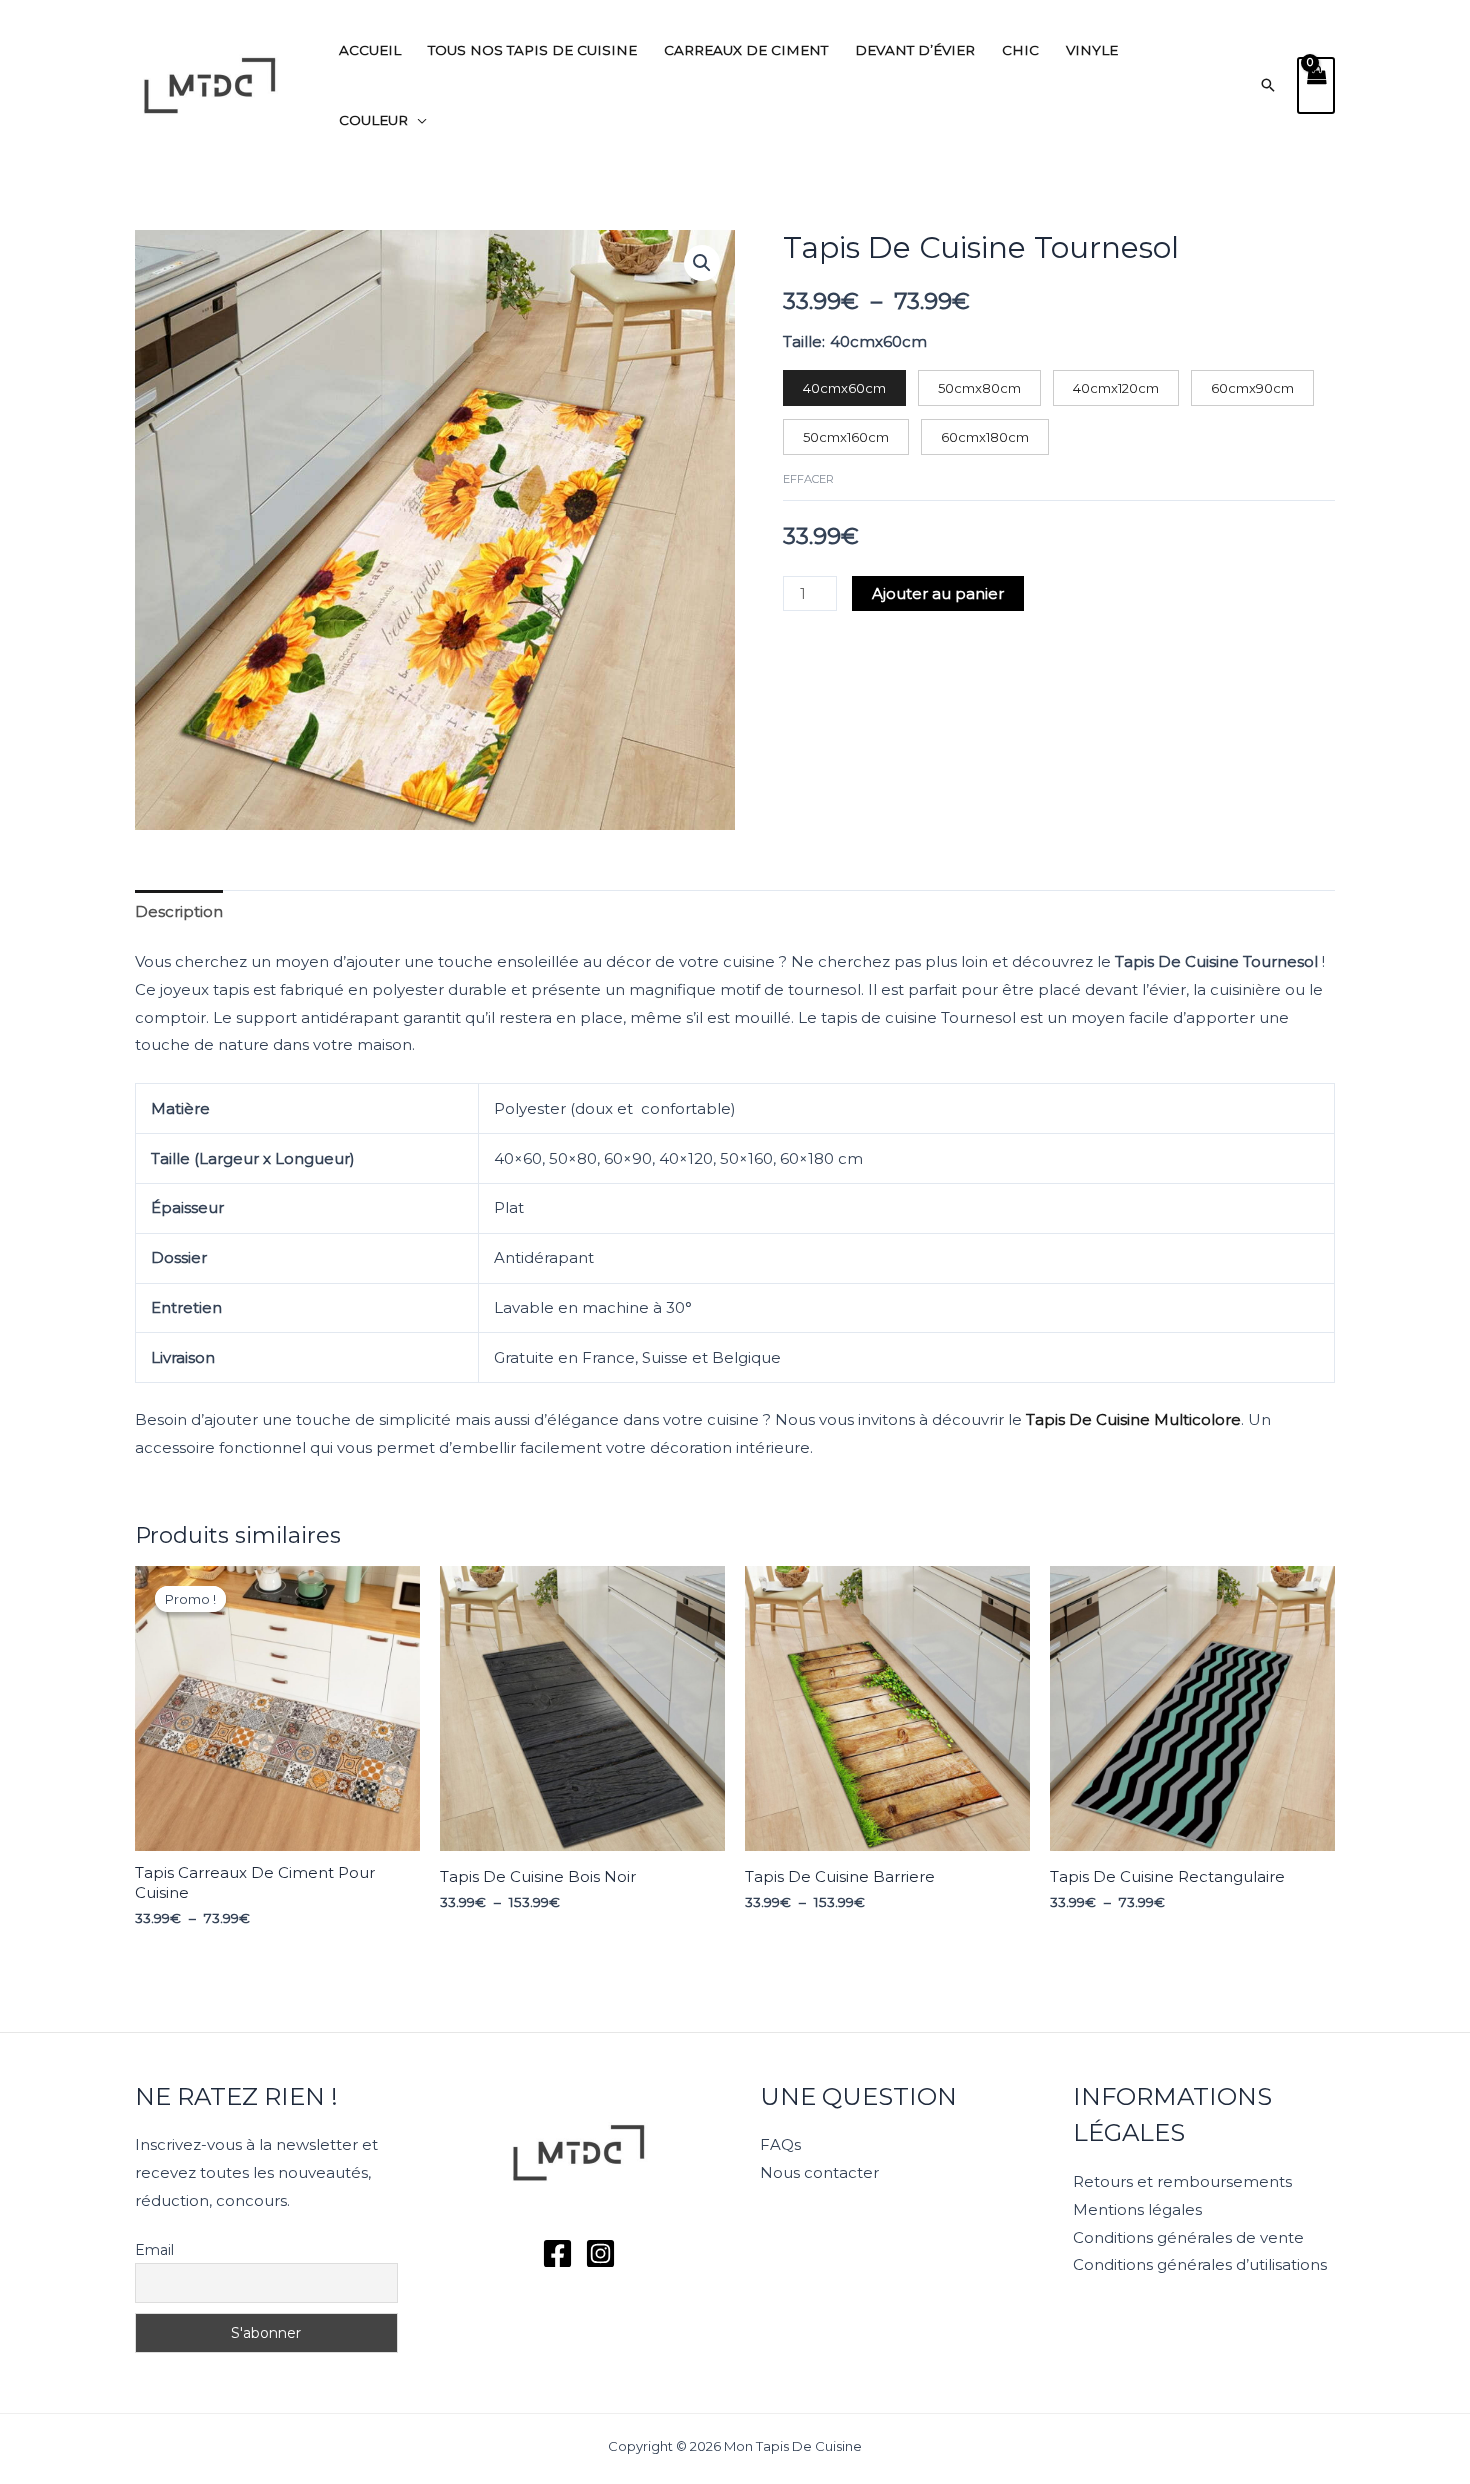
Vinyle (1092, 50)
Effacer (808, 479)
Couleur (373, 120)
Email (154, 2250)
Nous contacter (819, 2172)
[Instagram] (600, 2253)
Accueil (370, 50)
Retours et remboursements (1182, 2181)
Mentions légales (1137, 2209)
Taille (802, 341)
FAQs (780, 2144)
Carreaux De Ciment (746, 50)
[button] (1268, 85)
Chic (1020, 50)
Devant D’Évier (915, 50)
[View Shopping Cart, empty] (1316, 85)
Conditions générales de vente (1188, 2237)
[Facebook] (557, 2253)
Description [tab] (179, 911)
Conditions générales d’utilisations (1200, 2264)
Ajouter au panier (938, 593)
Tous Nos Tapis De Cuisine (532, 50)
